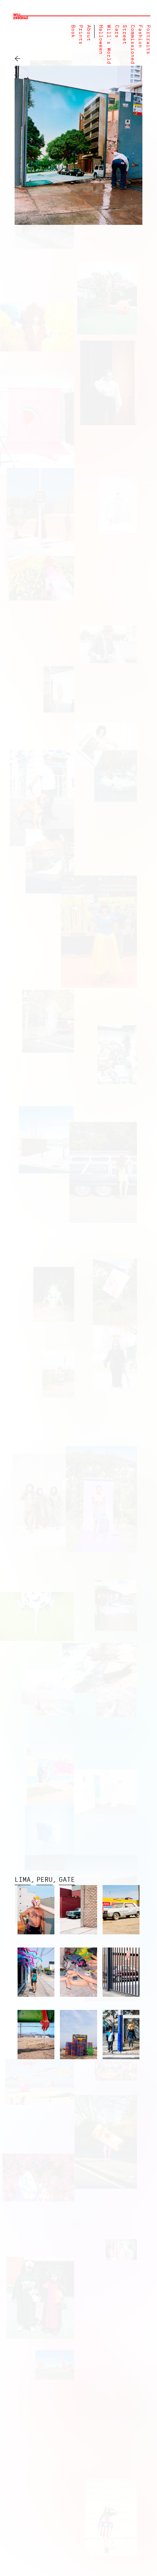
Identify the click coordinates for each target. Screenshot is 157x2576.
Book (73, 31)
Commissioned (132, 45)
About (89, 33)
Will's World (109, 45)
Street (124, 35)
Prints (81, 35)
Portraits (148, 40)
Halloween (101, 40)
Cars (117, 31)
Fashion (140, 36)
